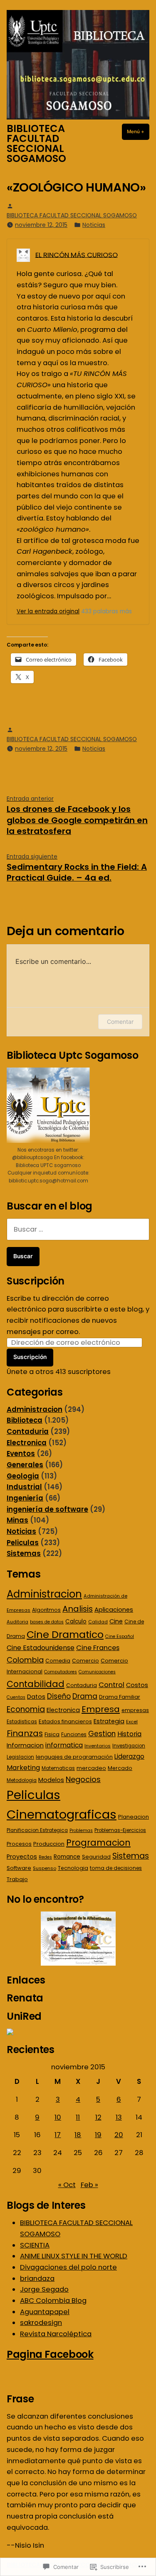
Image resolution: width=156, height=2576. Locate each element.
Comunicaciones (97, 1672)
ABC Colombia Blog (53, 2301)
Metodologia (22, 1780)
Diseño (59, 1696)
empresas (135, 1710)
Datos (36, 1697)
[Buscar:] (78, 1229)
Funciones (74, 1735)
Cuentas (16, 1697)
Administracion (35, 1410)
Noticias (94, 225)
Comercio (85, 1661)
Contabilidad (36, 1684)
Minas (17, 1520)
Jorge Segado (44, 2289)
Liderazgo (129, 1756)
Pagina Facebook (50, 2354)
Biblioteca (25, 1420)
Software (19, 1868)
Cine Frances (98, 1648)
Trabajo (17, 1879)
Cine (116, 1621)
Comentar (120, 1022)
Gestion (102, 1734)
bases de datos (47, 1622)
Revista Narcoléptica (56, 2334)
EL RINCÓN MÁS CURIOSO (77, 255)
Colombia (25, 1660)
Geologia (23, 1476)
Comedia (58, 1661)
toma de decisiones (116, 1868)
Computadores (61, 1672)
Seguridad (96, 1857)
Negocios (83, 1779)
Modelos (51, 1780)
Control (111, 1685)
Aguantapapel (45, 2312)
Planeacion (134, 1817)
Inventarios (98, 1746)
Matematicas (58, 1768)
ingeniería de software (47, 1510)
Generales (25, 1465)
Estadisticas (22, 1722)
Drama (85, 1696)
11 (78, 2117)
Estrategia (109, 1721)
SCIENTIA (35, 2245)
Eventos (21, 1454)
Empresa (101, 1709)
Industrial (24, 1487)
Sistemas (24, 1554)
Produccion (49, 1844)
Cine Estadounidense (41, 1648)
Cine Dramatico (65, 1634)
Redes (45, 1857)
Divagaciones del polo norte (68, 2267)
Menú (138, 132)
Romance (67, 1857)
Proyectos (22, 1857)
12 (98, 2117)
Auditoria (17, 1622)
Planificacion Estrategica (37, 1830)
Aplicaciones (114, 1609)
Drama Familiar (120, 1697)
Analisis (78, 1609)
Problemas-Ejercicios (120, 1830)
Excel (132, 1722)
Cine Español (120, 1636)
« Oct (67, 2185)
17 (58, 2135)
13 (119, 2117)
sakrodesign (41, 2323)
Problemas (81, 1831)
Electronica (27, 1443)
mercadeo (91, 1768)
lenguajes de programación (74, 1757)
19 (98, 2135)
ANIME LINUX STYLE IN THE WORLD (74, 2256)
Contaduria (28, 1432)
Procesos (19, 1844)
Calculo (76, 1622)
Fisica (52, 1734)
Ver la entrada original (48, 611)
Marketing (23, 1768)
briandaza (37, 2279)
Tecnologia (73, 1868)
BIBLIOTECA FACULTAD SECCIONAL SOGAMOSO (36, 143)
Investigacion (129, 1746)
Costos (137, 1685)
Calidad (98, 1622)
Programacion (98, 1843)
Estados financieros (65, 1721)
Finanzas (25, 1733)
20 (119, 2135)
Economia (26, 1709)
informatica (64, 1745)
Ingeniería (25, 1498)
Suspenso (45, 1868)
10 (58, 2117)
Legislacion (20, 1757)
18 (78, 2135)
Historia (129, 1734)
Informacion (25, 1745)
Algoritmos (46, 1610)
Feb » (89, 2185)
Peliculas (23, 1543)
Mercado (120, 1768)
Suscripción (36, 1281)
